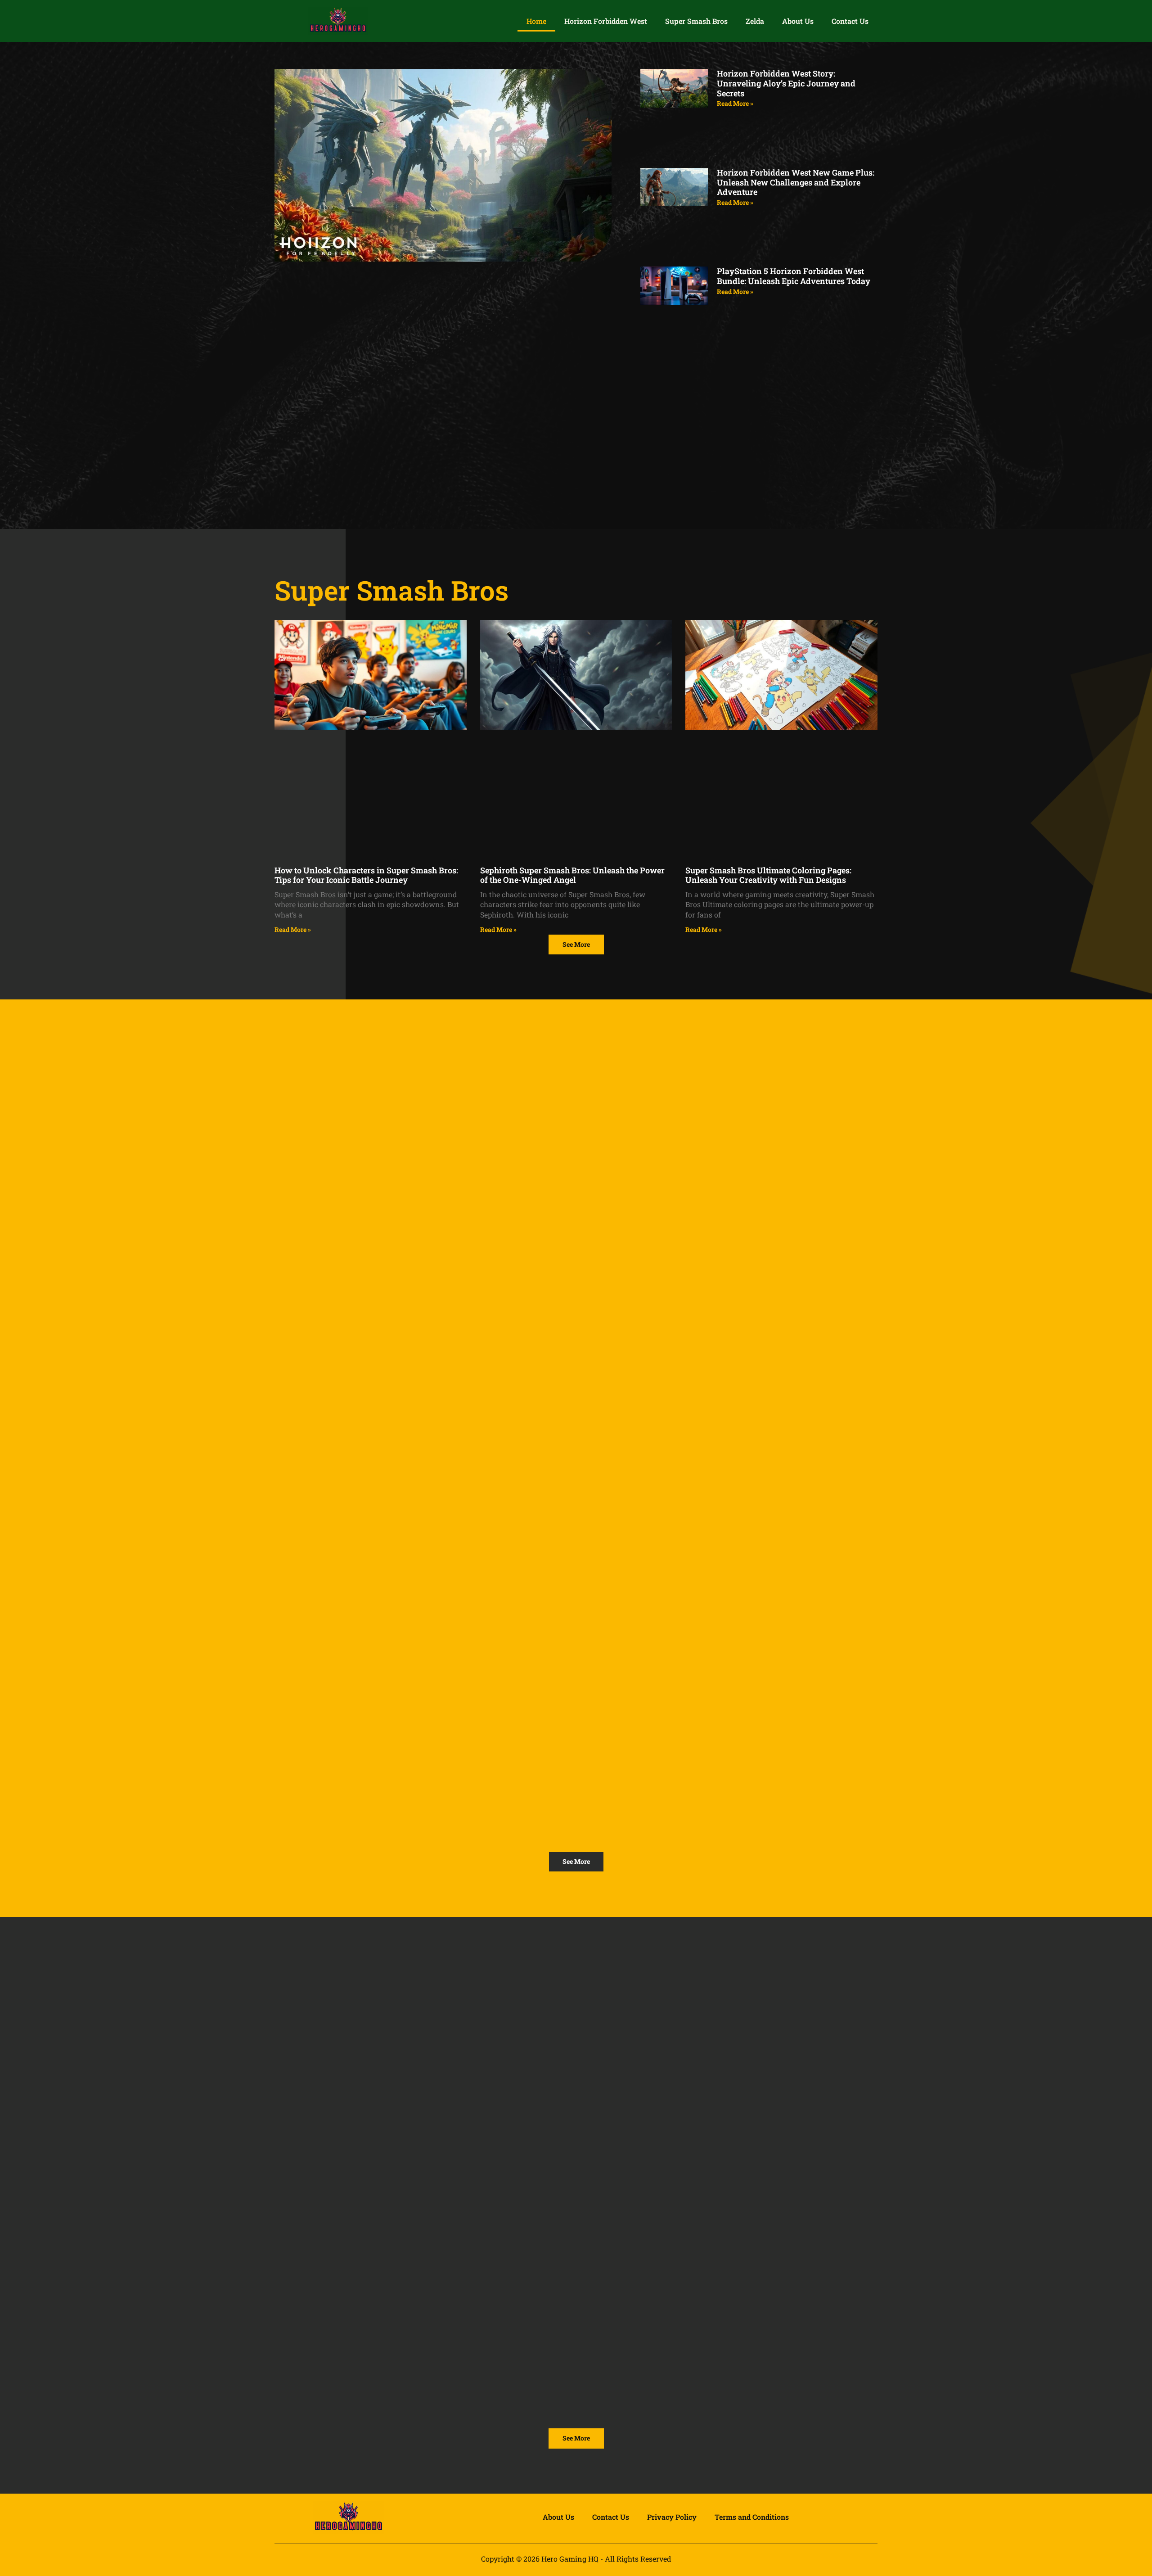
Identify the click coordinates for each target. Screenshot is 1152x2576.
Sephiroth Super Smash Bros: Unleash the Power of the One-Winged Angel (572, 875)
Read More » (735, 103)
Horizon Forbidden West (606, 21)
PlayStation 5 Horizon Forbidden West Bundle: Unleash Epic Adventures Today (794, 276)
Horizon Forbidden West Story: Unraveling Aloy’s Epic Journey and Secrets (786, 83)
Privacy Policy (672, 2517)
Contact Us (850, 21)
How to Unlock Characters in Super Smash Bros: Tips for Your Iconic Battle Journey (366, 875)
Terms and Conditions (752, 2517)
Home (536, 21)
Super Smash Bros (696, 21)
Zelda (755, 21)
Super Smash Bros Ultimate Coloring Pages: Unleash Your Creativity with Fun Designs (768, 875)
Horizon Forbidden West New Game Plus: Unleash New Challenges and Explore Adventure (796, 182)
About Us (798, 21)
